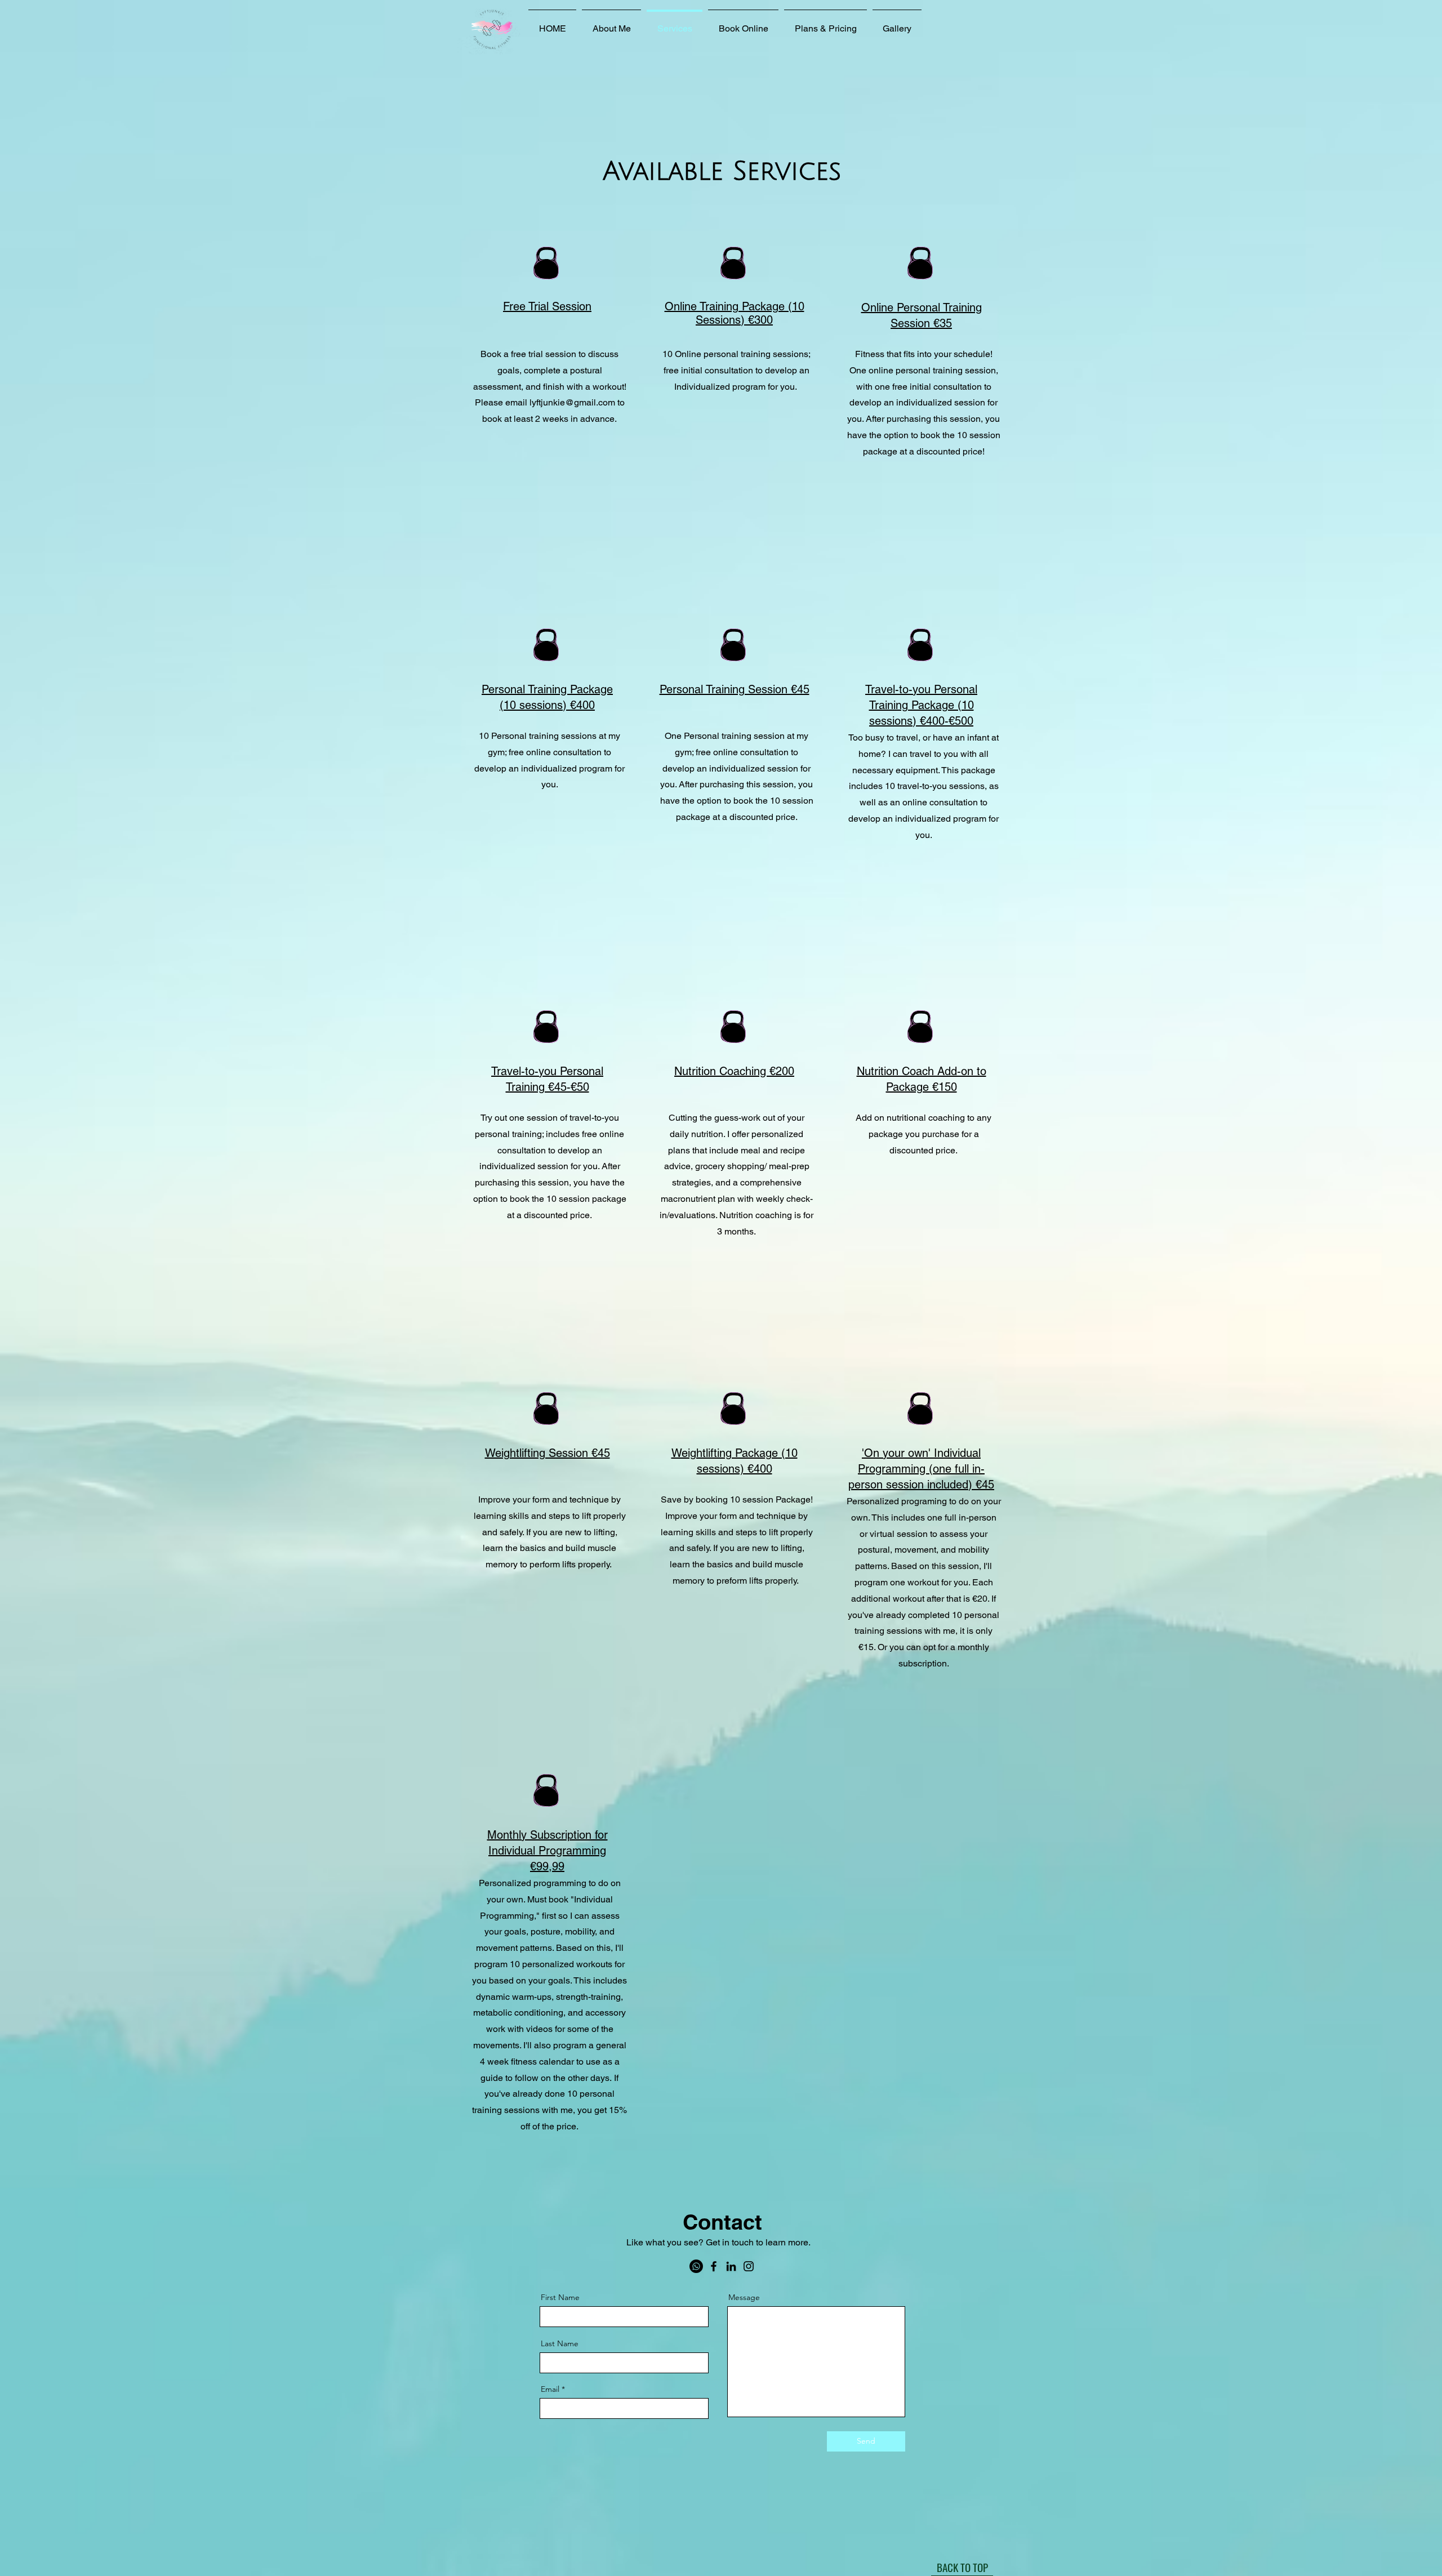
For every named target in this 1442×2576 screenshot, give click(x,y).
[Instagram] (749, 2266)
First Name (560, 2297)
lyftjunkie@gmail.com (572, 402)
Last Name (560, 2343)
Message (744, 2297)
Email (550, 2389)
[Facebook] (714, 2266)
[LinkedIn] (731, 2266)
